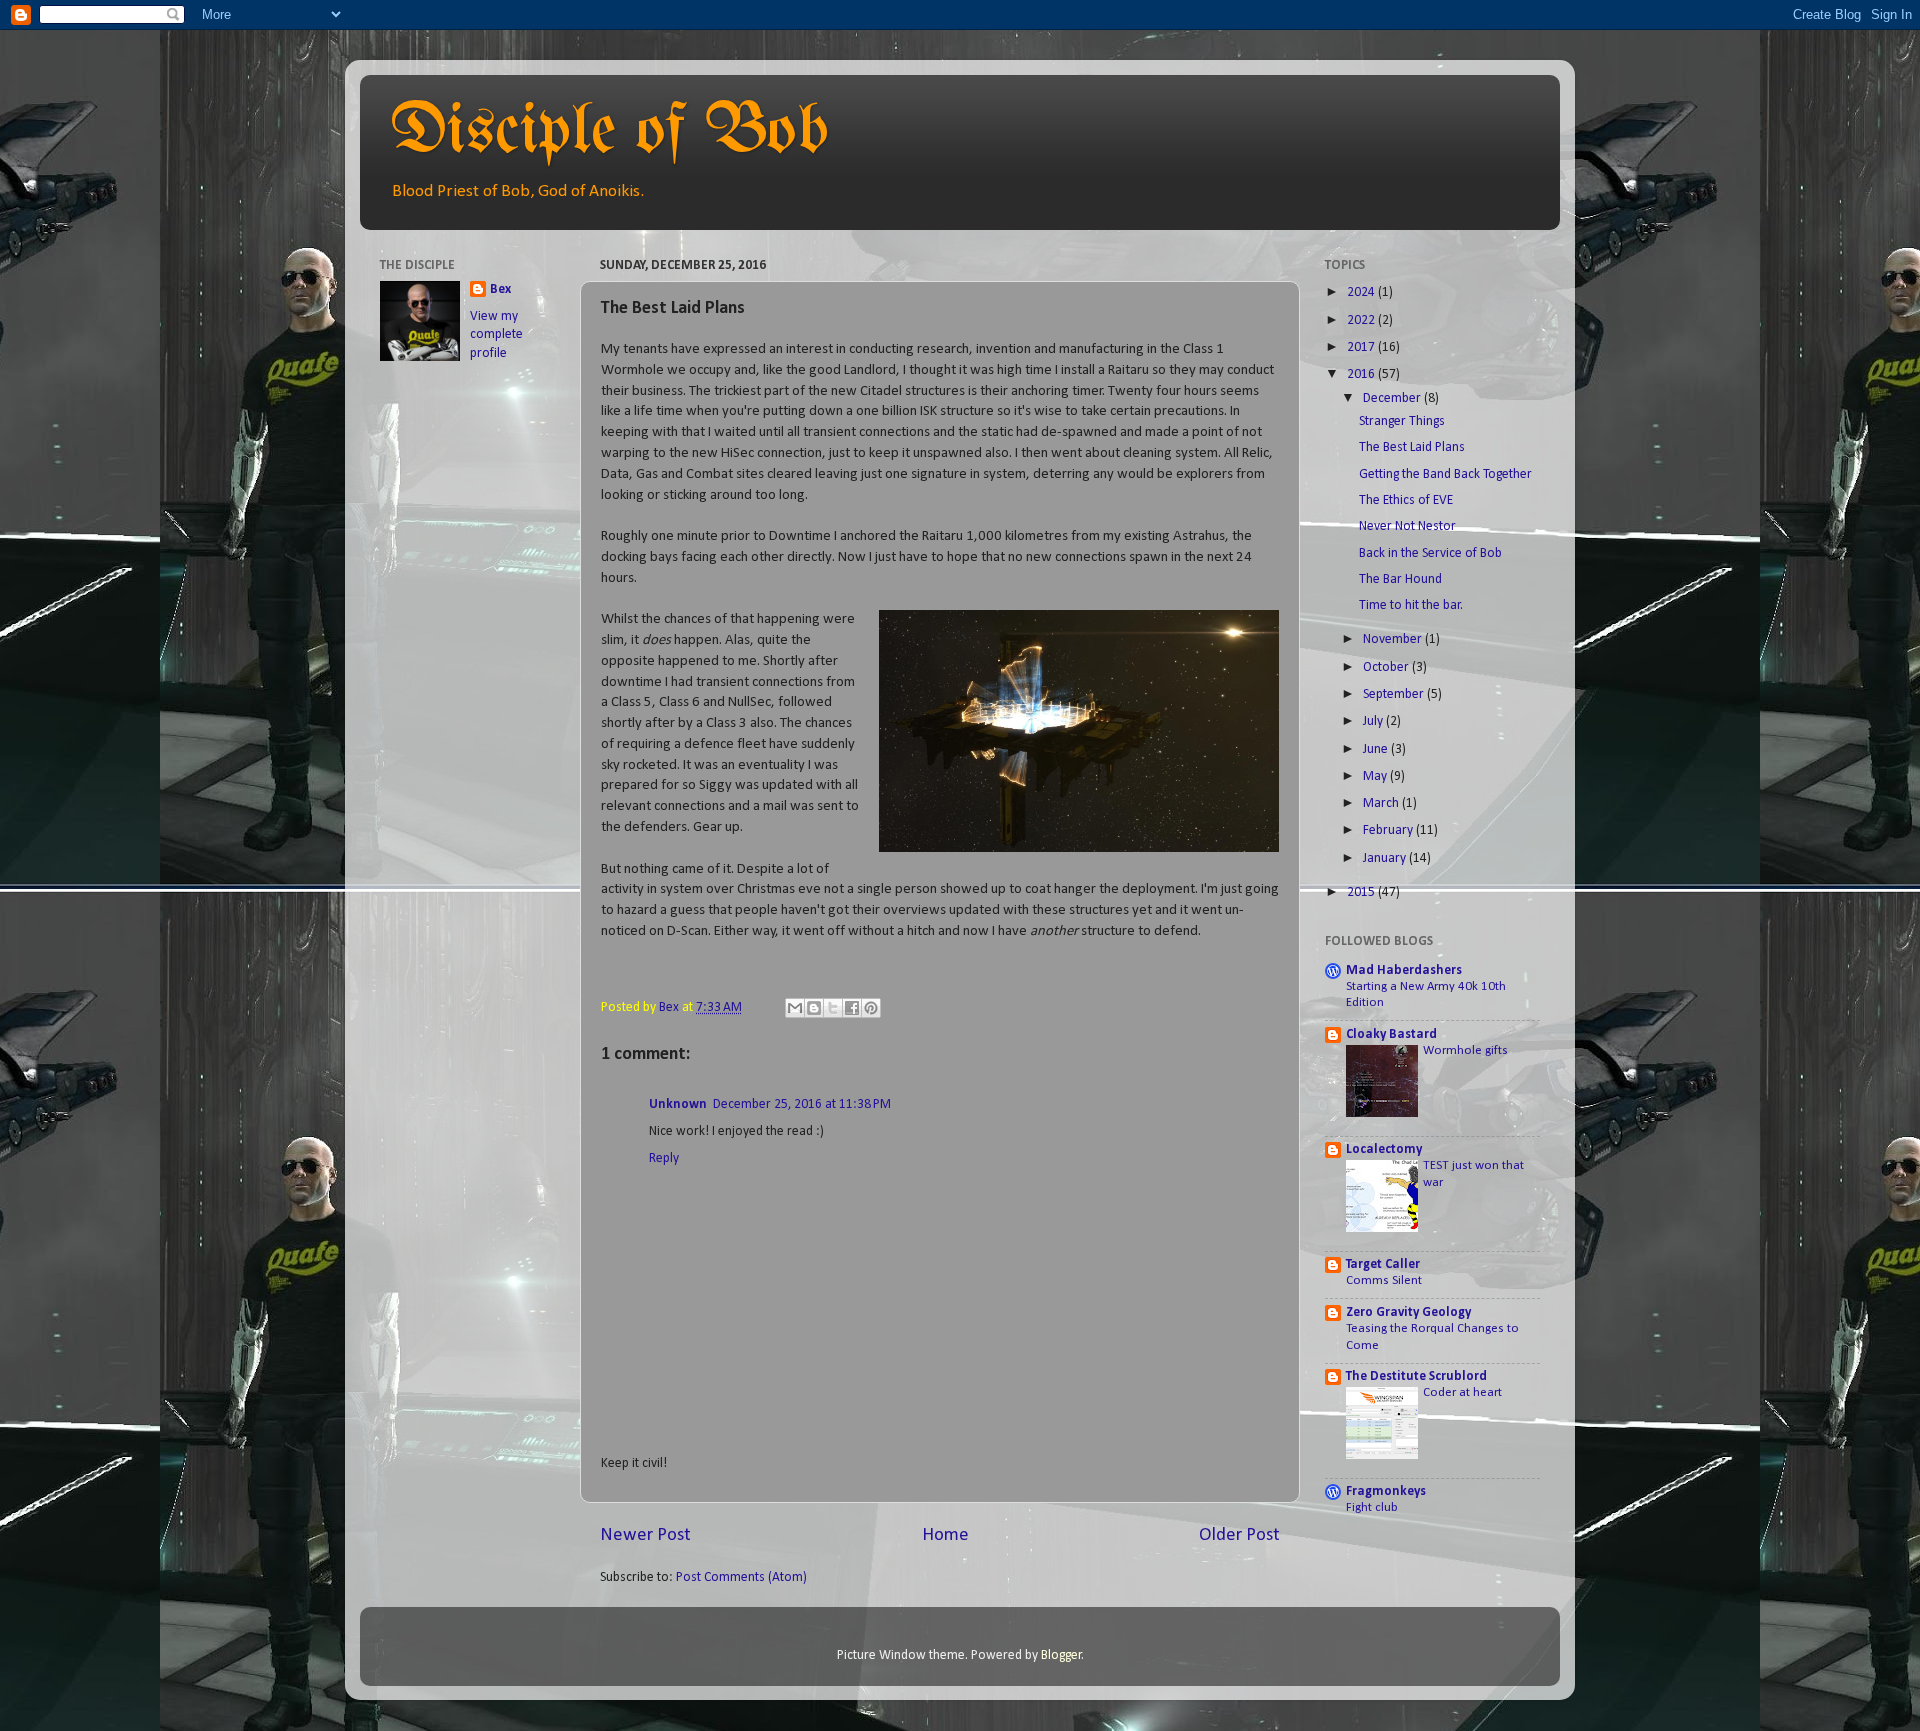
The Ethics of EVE (1406, 500)
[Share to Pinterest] (871, 1008)
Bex (500, 289)
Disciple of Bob (609, 133)
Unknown (678, 1104)
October (1387, 667)
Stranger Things (1402, 421)
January (1386, 858)
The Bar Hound (1400, 579)
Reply (664, 1158)
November (1394, 639)
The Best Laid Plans (1412, 447)
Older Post (1239, 1535)
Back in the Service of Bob (1430, 553)
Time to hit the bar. (1411, 605)
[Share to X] (833, 1008)
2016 (1362, 374)
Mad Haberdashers (1404, 970)
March (1382, 803)
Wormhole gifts (1465, 1050)
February (1389, 830)
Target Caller (1383, 1264)
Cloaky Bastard (1391, 1034)
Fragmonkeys (1386, 1491)
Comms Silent (1384, 1280)
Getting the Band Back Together (1445, 474)
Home (945, 1535)
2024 (1362, 292)
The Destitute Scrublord (1416, 1376)
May (1376, 776)
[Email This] (795, 1008)
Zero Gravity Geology (1408, 1312)
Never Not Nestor (1407, 526)
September (1395, 694)
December (1393, 398)
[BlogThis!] (814, 1008)
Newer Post (645, 1535)
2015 (1362, 892)
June (1377, 749)
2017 (1362, 347)
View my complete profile (496, 335)
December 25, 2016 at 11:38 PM (802, 1104)
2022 (1362, 320)
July (1374, 721)
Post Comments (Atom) (741, 1577)
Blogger (1061, 1655)
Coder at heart (1462, 1392)
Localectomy (1384, 1149)
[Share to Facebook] (852, 1008)
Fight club (1372, 1507)
